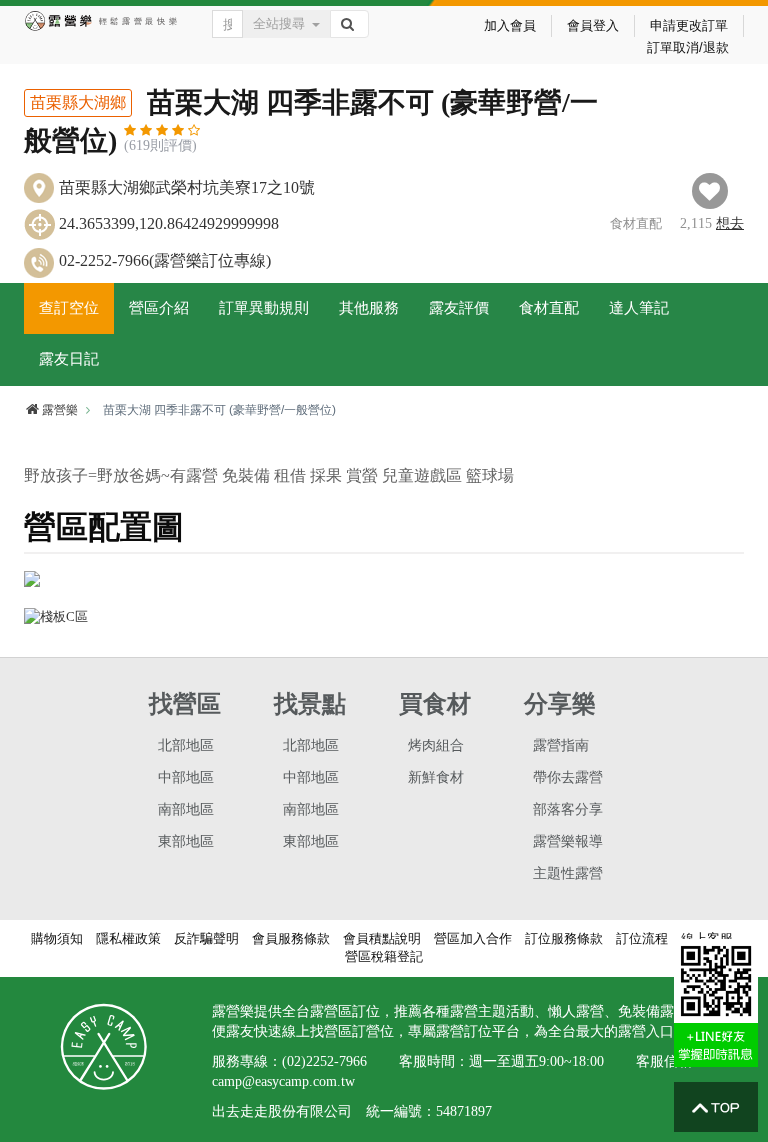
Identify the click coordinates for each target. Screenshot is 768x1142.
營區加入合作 (473, 938)
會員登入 (593, 25)
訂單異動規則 (264, 308)
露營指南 (561, 745)
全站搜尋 (279, 23)
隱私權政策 (128, 938)
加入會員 (510, 25)
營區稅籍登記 (384, 956)
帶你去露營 (568, 777)
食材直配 (549, 308)
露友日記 (69, 359)
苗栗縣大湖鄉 (78, 102)
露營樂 (60, 410)
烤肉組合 (436, 745)
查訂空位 (69, 308)
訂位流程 (642, 938)
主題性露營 (568, 873)
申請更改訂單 (689, 25)
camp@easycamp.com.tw (283, 1081)
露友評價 (459, 308)
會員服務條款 (291, 938)
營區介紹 (159, 308)
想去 (730, 223)
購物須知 (57, 938)
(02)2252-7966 (324, 1061)
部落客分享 (568, 809)
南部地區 (186, 809)
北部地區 (186, 745)
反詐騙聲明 (206, 938)
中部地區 (186, 777)
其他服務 (369, 308)
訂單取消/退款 (688, 47)
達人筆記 (639, 308)
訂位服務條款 (564, 938)
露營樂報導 (568, 841)
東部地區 (186, 841)
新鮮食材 (436, 777)
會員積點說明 (382, 938)
